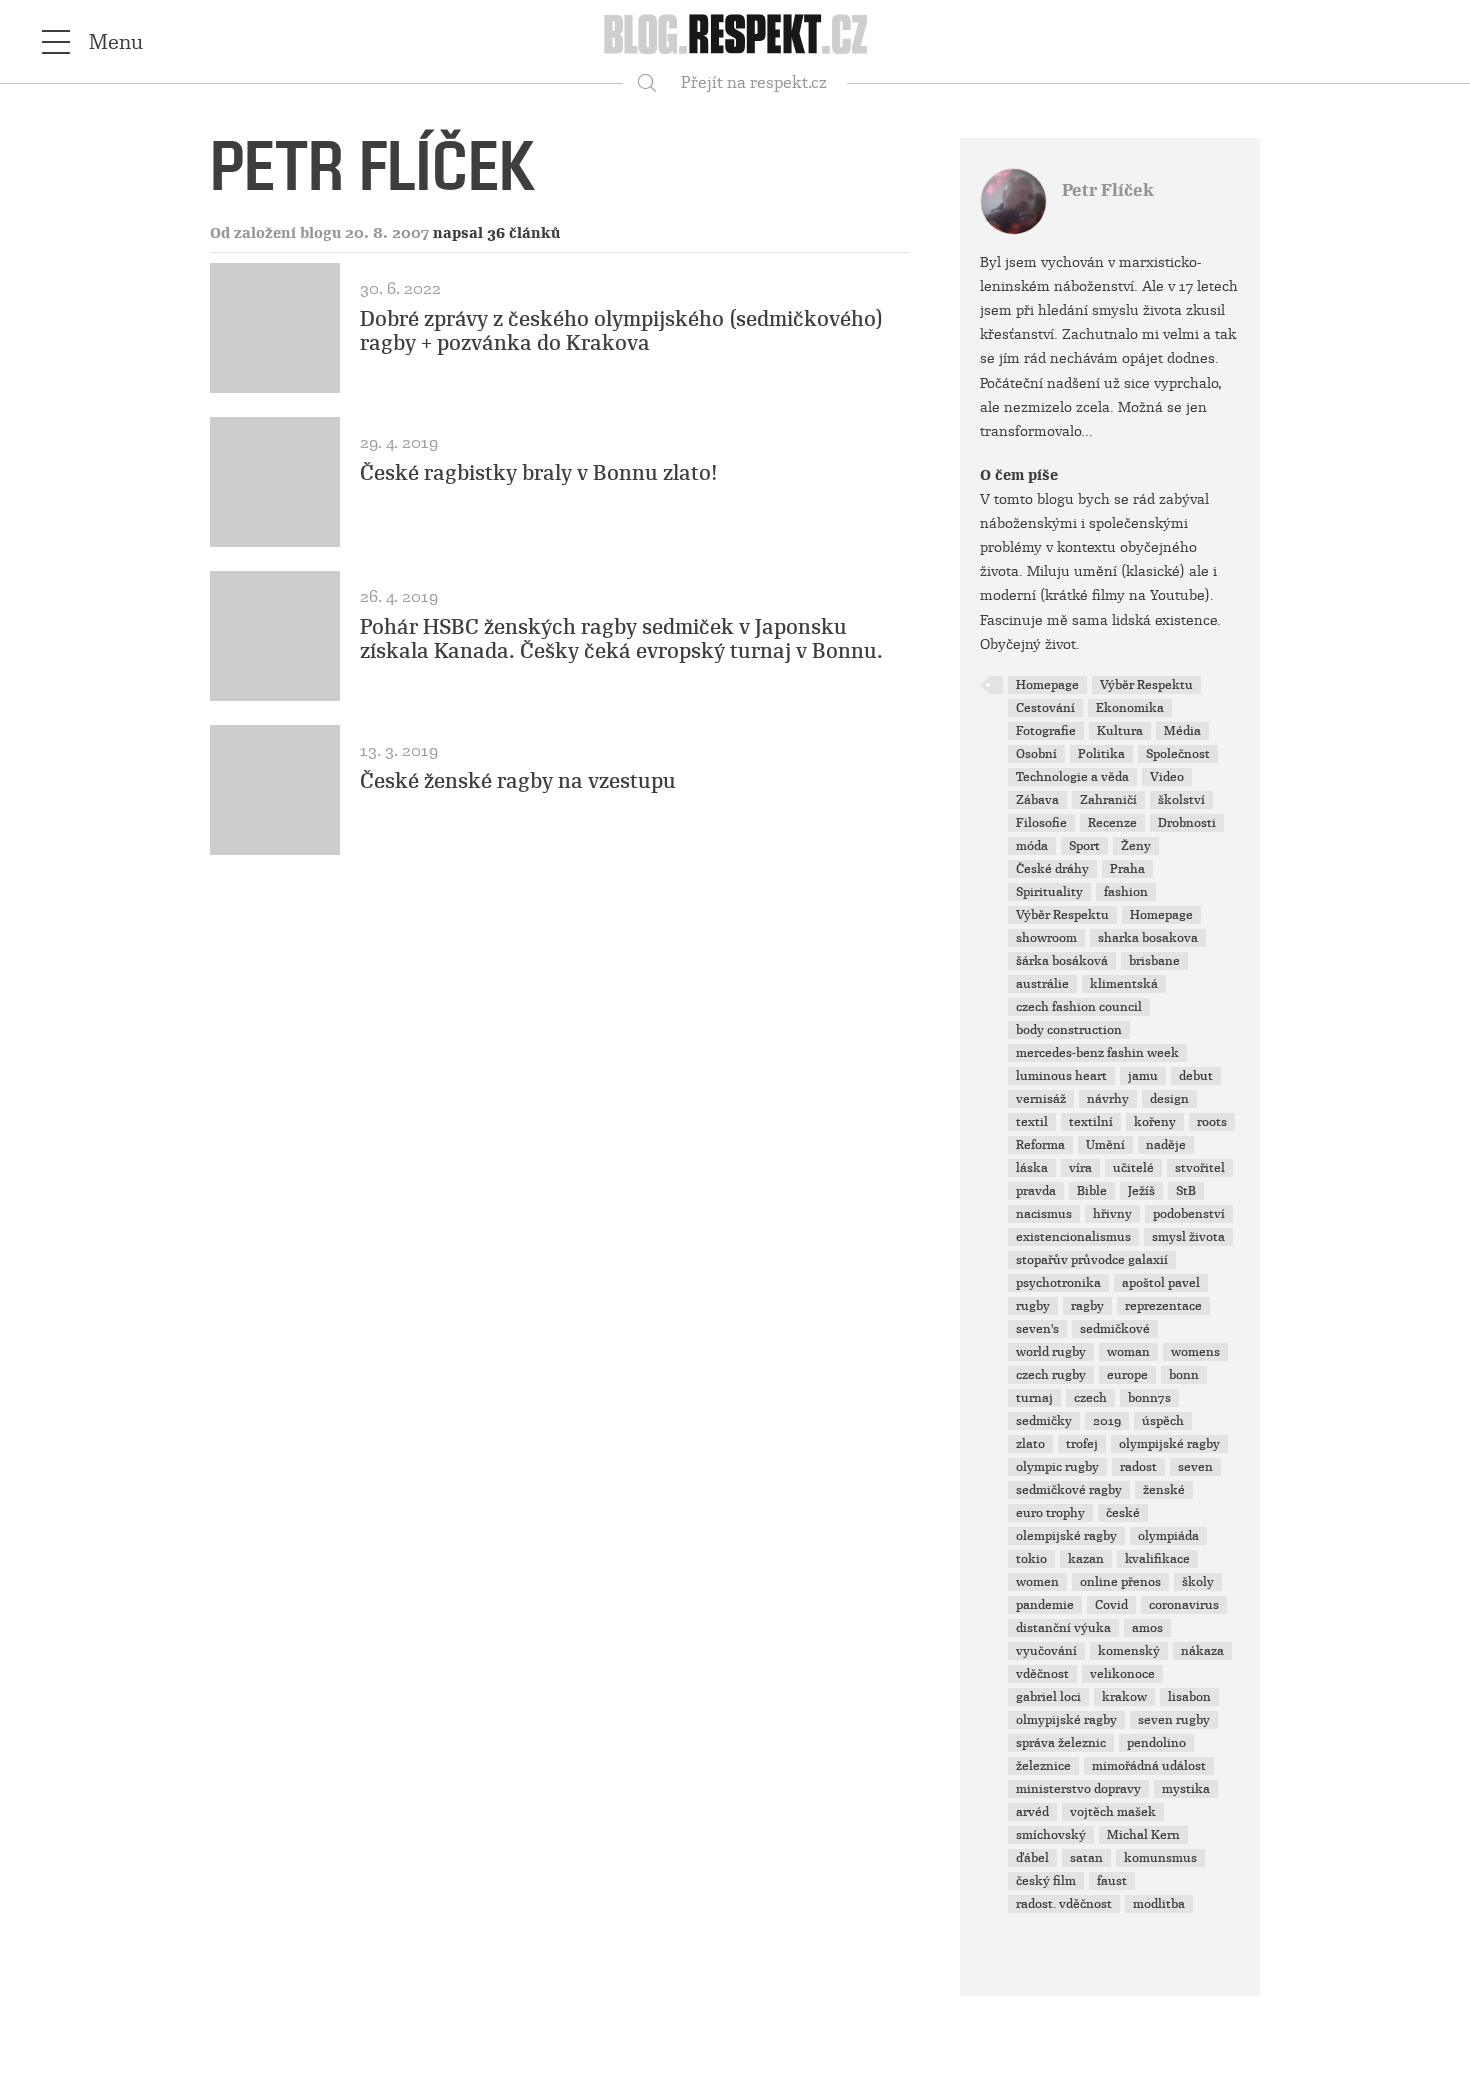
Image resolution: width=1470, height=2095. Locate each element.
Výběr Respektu (1146, 685)
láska (1032, 1168)
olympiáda (1168, 1536)
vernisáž (1041, 1099)
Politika (1101, 754)
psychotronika (1058, 1283)
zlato (1030, 1444)
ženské (1164, 1490)
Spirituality (1049, 892)
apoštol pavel (1161, 1283)
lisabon (1189, 1697)
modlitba (1159, 1904)
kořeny (1155, 1122)
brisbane (1154, 961)
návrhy (1108, 1099)
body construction (1069, 1030)
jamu (1143, 1076)
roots (1212, 1122)
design (1169, 1099)
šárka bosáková (1062, 961)
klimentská (1124, 984)
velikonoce (1122, 1674)
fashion (1126, 892)
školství (1181, 800)
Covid (1111, 1605)
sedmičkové (1115, 1329)
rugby (1033, 1306)
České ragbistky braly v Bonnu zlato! (539, 473)
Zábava (1037, 800)
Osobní (1036, 754)
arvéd (1032, 1812)
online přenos (1120, 1582)
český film (1046, 1881)
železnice (1043, 1766)
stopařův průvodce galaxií (1092, 1260)
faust (1112, 1881)
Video (1167, 777)
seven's (1037, 1329)
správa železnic (1061, 1743)
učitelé (1133, 1168)
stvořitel (1200, 1168)
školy (1198, 1582)
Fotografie (1046, 731)
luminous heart (1061, 1076)
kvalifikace (1157, 1559)
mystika (1186, 1789)
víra (1080, 1168)
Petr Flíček (1108, 190)
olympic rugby (1057, 1467)
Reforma (1040, 1145)
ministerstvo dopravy (1078, 1789)
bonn (1184, 1375)
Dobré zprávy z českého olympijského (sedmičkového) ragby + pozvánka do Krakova (621, 331)
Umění (1105, 1145)
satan (1086, 1858)
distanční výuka (1063, 1628)
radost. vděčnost (1064, 1904)
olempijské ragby (1066, 1536)
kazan (1086, 1559)
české (1123, 1513)
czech (1090, 1398)
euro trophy (1050, 1513)
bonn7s (1149, 1398)
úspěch (1163, 1421)
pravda (1036, 1191)
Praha (1127, 869)
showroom (1046, 938)
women (1037, 1582)
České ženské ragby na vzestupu (518, 781)
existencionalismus (1073, 1237)
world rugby (1051, 1352)
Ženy (1136, 846)
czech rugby (1051, 1375)
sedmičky (1044, 1421)
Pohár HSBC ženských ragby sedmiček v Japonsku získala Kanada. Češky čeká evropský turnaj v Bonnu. (621, 639)
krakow (1124, 1697)
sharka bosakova (1148, 938)
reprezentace (1163, 1306)
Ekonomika (1130, 708)
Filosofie (1041, 823)
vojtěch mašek (1113, 1812)
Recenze (1112, 823)
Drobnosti (1187, 823)
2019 (1107, 1421)
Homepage (1047, 685)
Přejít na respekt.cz (754, 82)
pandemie (1045, 1605)
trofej (1082, 1444)
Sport (1084, 846)
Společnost (1178, 754)
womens (1195, 1352)
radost (1138, 1467)
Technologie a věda (1072, 777)
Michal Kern (1143, 1835)
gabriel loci (1048, 1697)
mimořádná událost (1149, 1766)
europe (1127, 1375)
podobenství (1189, 1214)
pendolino (1156, 1743)
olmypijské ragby (1066, 1720)
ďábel (1032, 1858)
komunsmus (1160, 1858)
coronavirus (1184, 1605)
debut (1196, 1076)
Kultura (1120, 731)
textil (1032, 1122)
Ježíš (1141, 1191)
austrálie (1042, 984)
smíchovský (1051, 1835)
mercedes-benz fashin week (1097, 1053)
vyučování (1046, 1651)
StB (1186, 1191)
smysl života (1188, 1237)
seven (1195, 1467)
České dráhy (1052, 869)
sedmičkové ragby (1069, 1490)
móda (1032, 846)
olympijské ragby (1169, 1444)
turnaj (1034, 1398)
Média (1182, 731)
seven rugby (1174, 1720)
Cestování (1045, 708)
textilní (1091, 1122)
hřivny (1112, 1214)
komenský (1129, 1651)
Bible (1092, 1191)
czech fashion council (1079, 1007)
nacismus (1044, 1214)
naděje (1166, 1145)
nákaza (1202, 1651)
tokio (1031, 1559)
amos (1147, 1628)
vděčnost (1042, 1674)
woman (1128, 1352)
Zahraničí (1108, 800)
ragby (1087, 1306)
